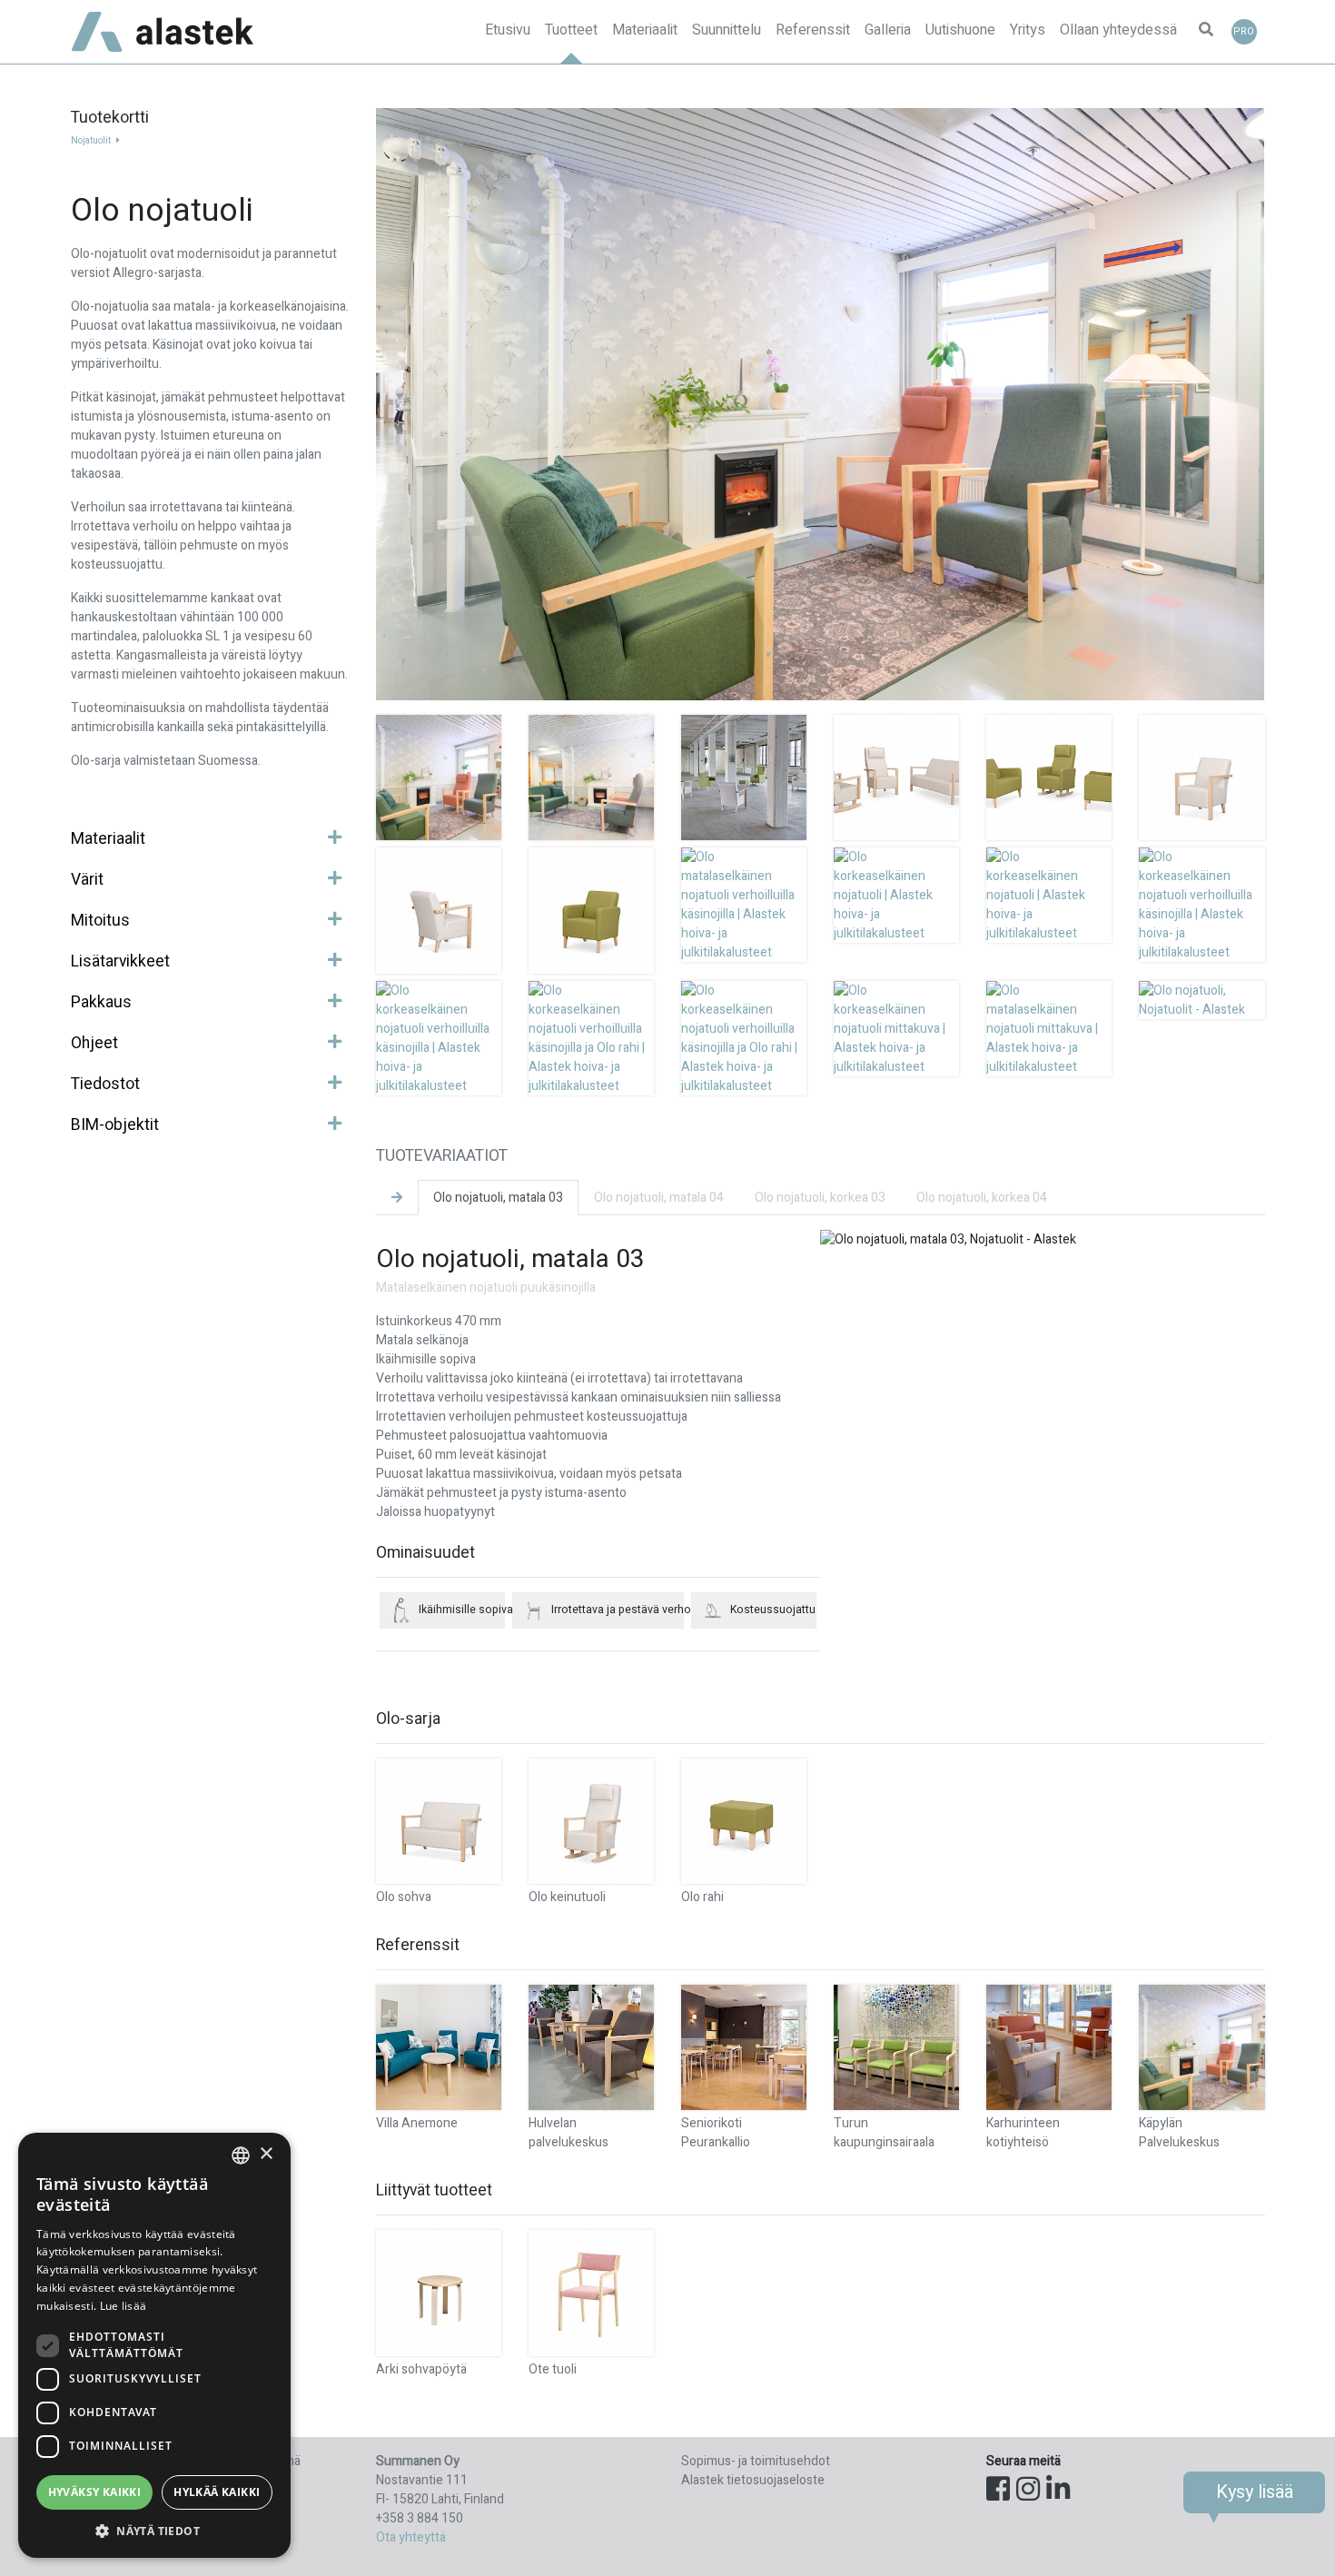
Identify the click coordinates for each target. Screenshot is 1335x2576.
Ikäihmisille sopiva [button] (462, 1610)
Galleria (888, 30)
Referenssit (813, 30)
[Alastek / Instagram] (1028, 2491)
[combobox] (241, 2155)
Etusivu (508, 30)
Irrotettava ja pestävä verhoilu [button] (618, 1610)
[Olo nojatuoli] (439, 777)
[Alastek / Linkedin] (1058, 2491)
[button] (1206, 32)
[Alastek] (163, 32)
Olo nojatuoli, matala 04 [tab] (659, 1198)
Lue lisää (124, 2306)
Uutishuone (960, 30)
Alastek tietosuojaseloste (753, 2480)
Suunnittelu (727, 30)
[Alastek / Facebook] (998, 2491)
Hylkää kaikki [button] (217, 2492)
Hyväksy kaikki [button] (95, 2492)
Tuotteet (571, 30)
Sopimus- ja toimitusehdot (756, 2461)
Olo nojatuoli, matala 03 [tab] (498, 1198)
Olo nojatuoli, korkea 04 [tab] (982, 1198)
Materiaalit (645, 30)
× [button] (266, 2154)
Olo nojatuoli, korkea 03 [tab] (820, 1198)
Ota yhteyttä (411, 2537)
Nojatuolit (92, 141)
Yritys (1028, 30)
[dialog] (154, 2345)
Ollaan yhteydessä (1118, 30)
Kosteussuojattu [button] (773, 1610)
